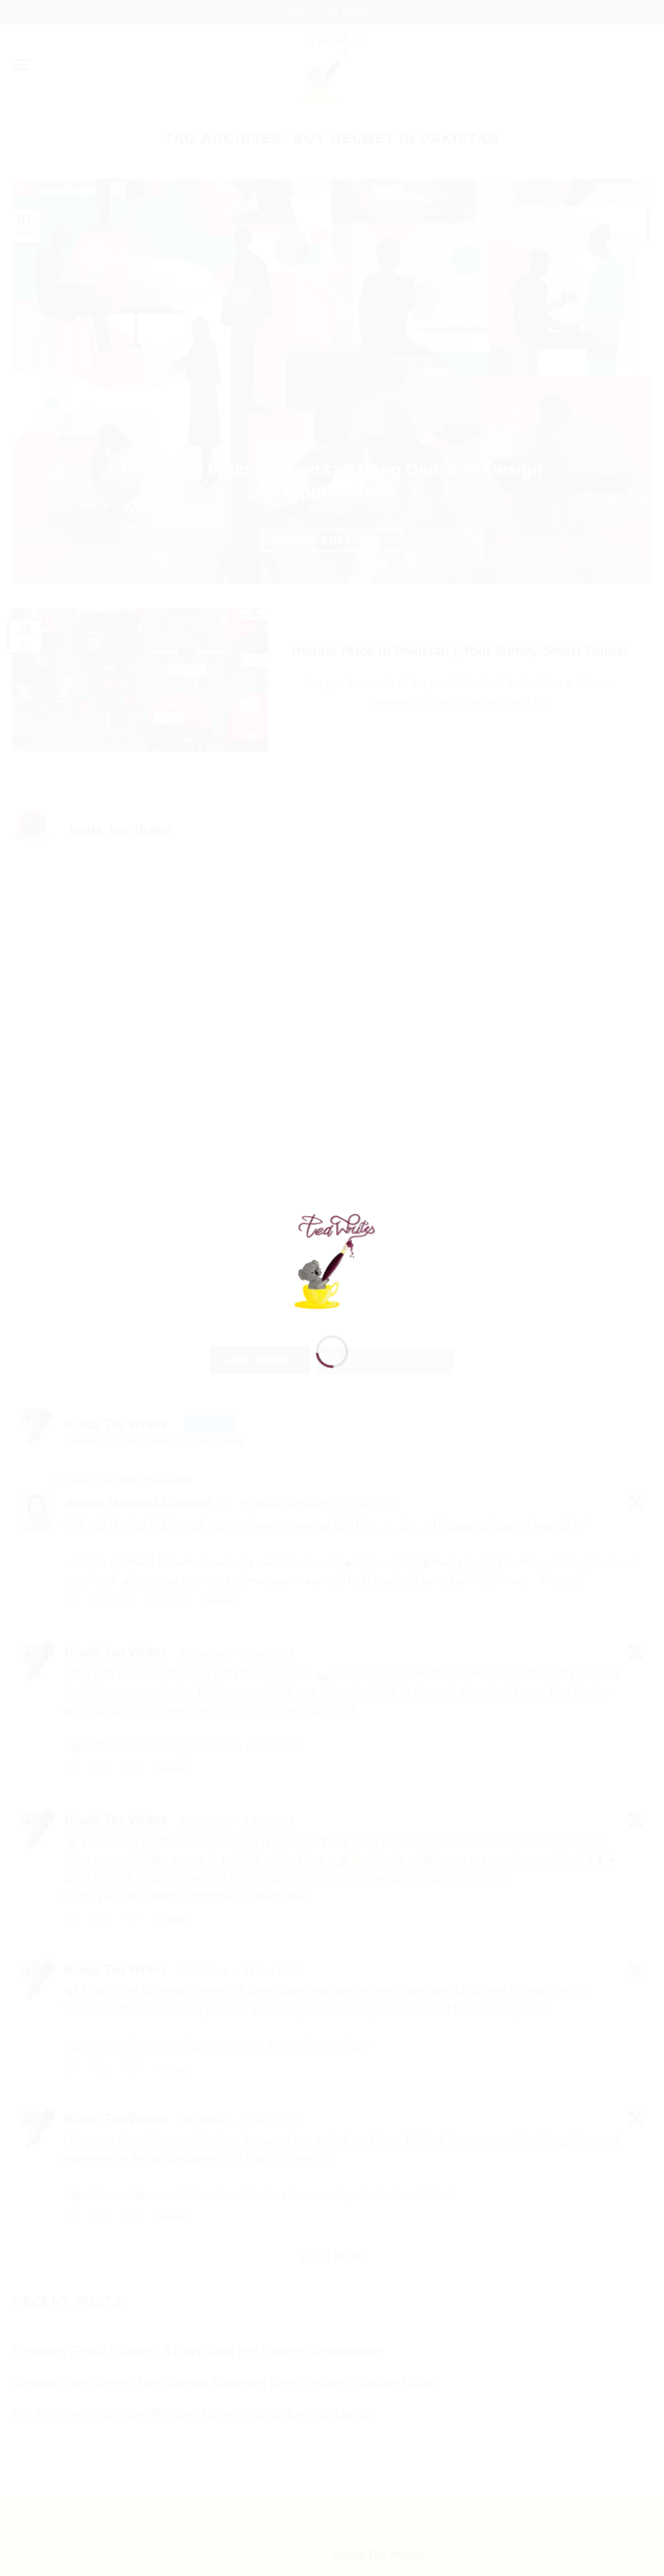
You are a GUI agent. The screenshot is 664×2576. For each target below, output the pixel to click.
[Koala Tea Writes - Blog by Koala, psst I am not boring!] (332, 1259)
